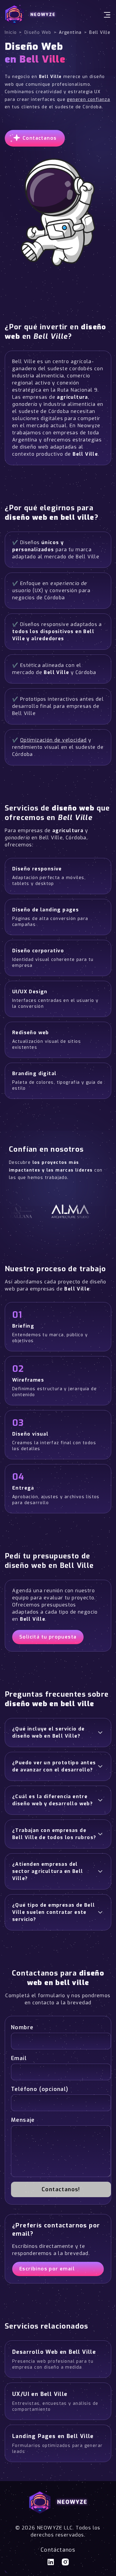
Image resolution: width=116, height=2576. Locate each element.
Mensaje (23, 2120)
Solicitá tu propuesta (48, 1637)
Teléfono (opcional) (40, 2089)
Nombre (22, 2027)
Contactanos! (61, 2189)
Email (19, 2058)
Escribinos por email (47, 2269)
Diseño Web (38, 32)
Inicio (11, 32)
